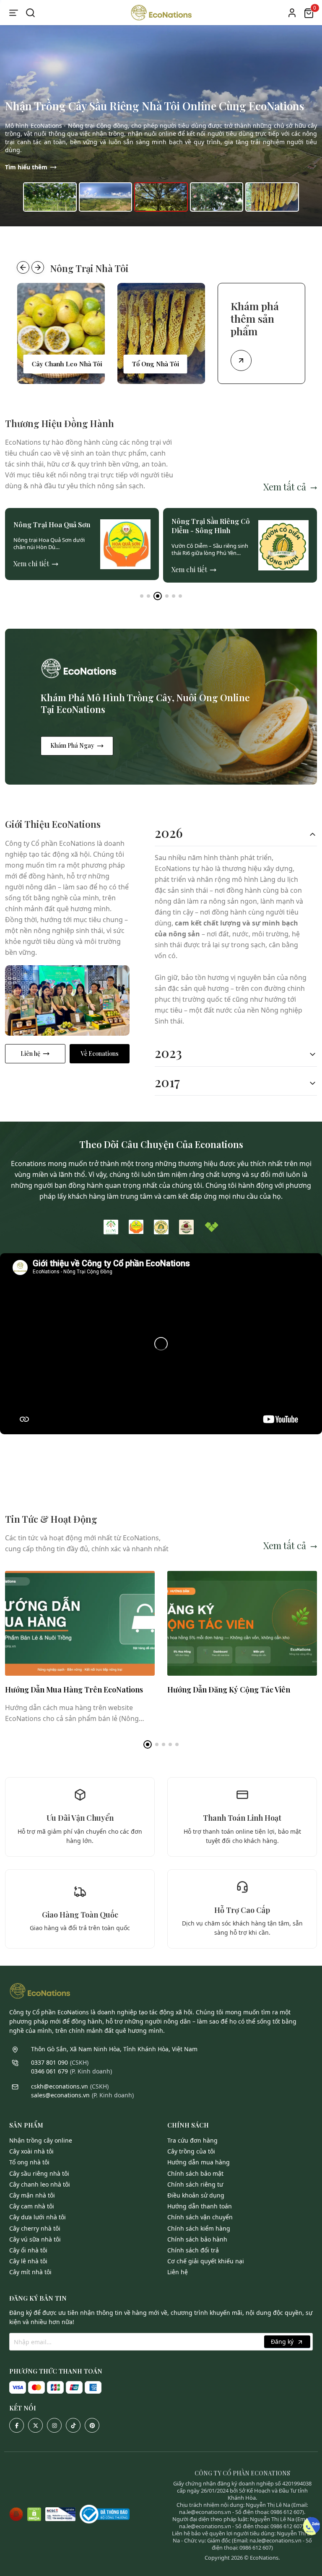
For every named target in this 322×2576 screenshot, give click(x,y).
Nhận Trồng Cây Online (41, 2140)
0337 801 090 (49, 2062)
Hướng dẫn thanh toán (200, 2206)
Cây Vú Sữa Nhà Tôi (35, 2239)
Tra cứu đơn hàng (192, 2140)
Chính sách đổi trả (193, 2250)
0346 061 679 (49, 2071)
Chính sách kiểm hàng (199, 2228)
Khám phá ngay (72, 745)
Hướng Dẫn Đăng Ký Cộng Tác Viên (229, 1690)
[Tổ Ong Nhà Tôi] (61, 333)
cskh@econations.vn (60, 2086)
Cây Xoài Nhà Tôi (31, 2151)
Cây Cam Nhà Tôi (32, 2206)
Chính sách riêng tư (195, 2184)
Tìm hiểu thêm (26, 167)
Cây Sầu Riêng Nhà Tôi (39, 2173)
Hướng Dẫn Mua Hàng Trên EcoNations (74, 1690)
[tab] (236, 833)
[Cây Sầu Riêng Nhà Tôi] (161, 333)
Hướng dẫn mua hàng (199, 2162)
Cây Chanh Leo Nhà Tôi (40, 2184)
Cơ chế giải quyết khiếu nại (206, 2261)
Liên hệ (30, 1053)
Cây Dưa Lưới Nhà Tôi (38, 2217)
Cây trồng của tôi (191, 2151)
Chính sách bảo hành (197, 2239)
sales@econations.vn (60, 2095)
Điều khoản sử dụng (196, 2195)
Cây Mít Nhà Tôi (30, 2272)
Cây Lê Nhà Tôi (28, 2261)
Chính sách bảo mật (195, 2173)
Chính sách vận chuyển (200, 2217)
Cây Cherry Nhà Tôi (35, 2228)
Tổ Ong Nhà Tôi (29, 2162)
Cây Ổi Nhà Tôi (28, 2250)
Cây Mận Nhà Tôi (32, 2195)
